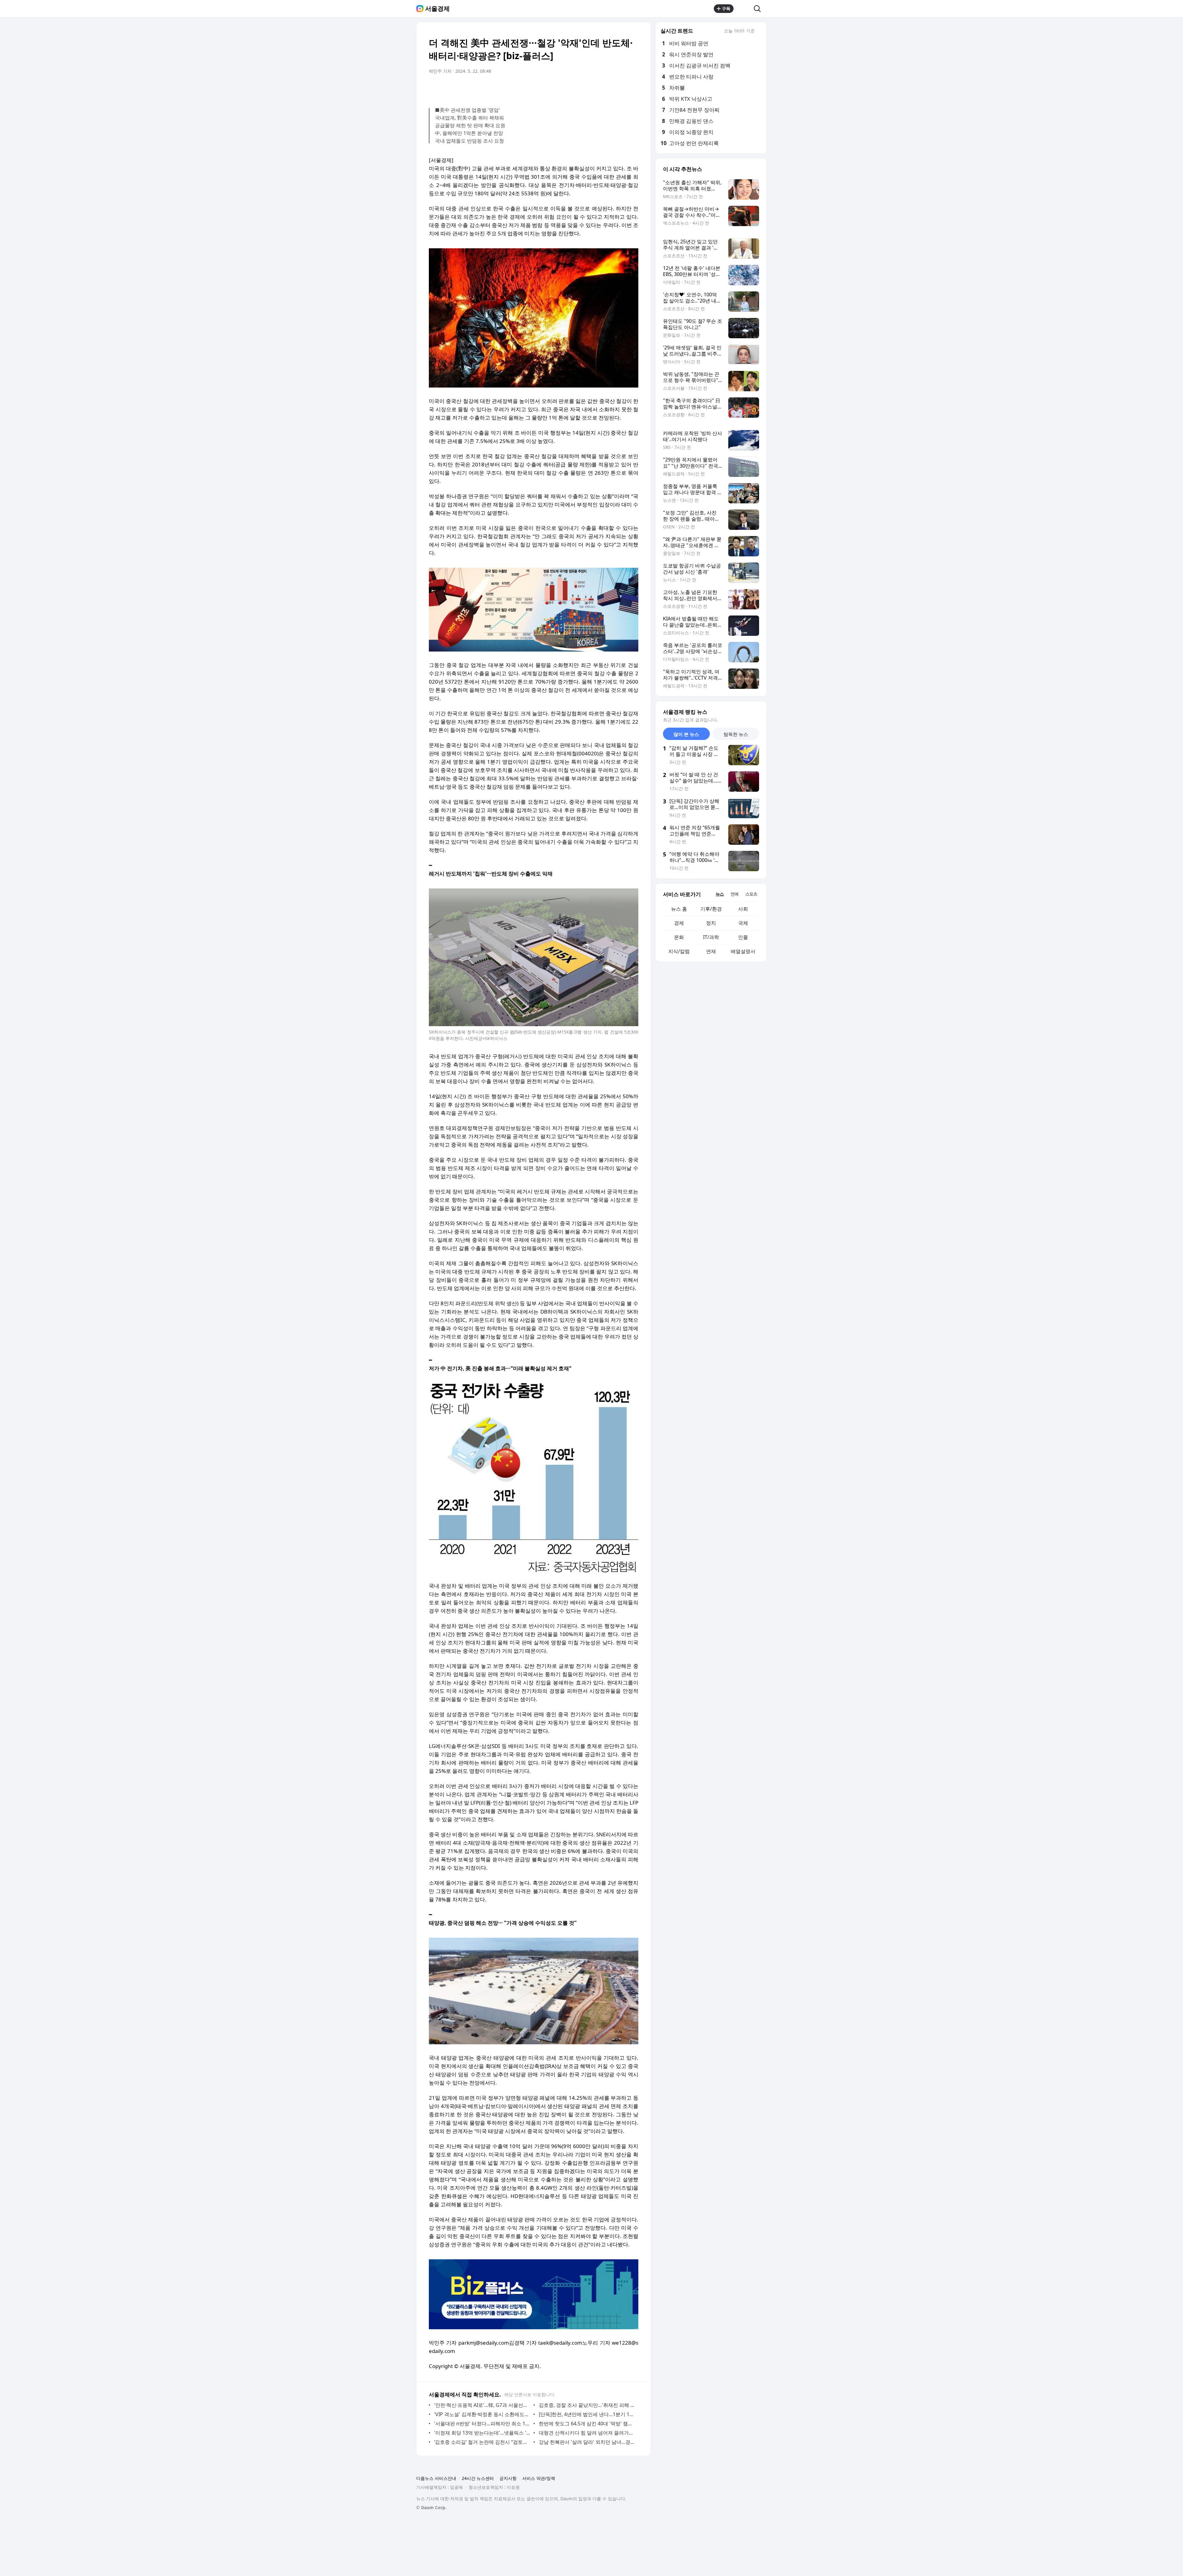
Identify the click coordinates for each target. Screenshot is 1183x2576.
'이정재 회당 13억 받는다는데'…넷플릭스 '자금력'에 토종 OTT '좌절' (482, 2433)
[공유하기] (744, 9)
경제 (679, 923)
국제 (743, 923)
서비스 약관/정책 (539, 2478)
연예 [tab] (734, 894)
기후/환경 (711, 909)
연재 (711, 951)
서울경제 (437, 9)
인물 (743, 937)
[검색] (759, 9)
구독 (726, 8)
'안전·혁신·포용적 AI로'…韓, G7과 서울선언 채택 (482, 2405)
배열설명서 (743, 951)
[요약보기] (583, 88)
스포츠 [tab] (751, 894)
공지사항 (508, 2478)
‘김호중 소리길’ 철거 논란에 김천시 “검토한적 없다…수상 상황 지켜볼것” (482, 2442)
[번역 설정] (608, 88)
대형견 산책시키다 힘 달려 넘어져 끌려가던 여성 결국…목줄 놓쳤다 (587, 2433)
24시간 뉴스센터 (478, 2478)
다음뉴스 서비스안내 (436, 2478)
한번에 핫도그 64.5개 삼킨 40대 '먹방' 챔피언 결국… (587, 2424)
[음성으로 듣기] (595, 88)
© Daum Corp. (431, 2507)
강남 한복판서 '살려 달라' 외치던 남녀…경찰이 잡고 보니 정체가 (587, 2442)
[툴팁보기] (759, 31)
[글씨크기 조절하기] (620, 88)
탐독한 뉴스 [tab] (736, 734)
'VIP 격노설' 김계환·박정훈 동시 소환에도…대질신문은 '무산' (482, 2414)
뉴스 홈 (679, 909)
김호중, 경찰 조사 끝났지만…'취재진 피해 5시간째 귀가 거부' (587, 2405)
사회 (743, 909)
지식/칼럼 (679, 951)
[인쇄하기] (632, 88)
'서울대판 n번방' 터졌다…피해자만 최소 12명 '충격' (482, 2424)
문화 (679, 937)
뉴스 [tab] (720, 894)
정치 (711, 923)
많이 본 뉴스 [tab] (686, 734)
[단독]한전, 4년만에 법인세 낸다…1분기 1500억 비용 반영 (587, 2414)
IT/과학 (711, 937)
